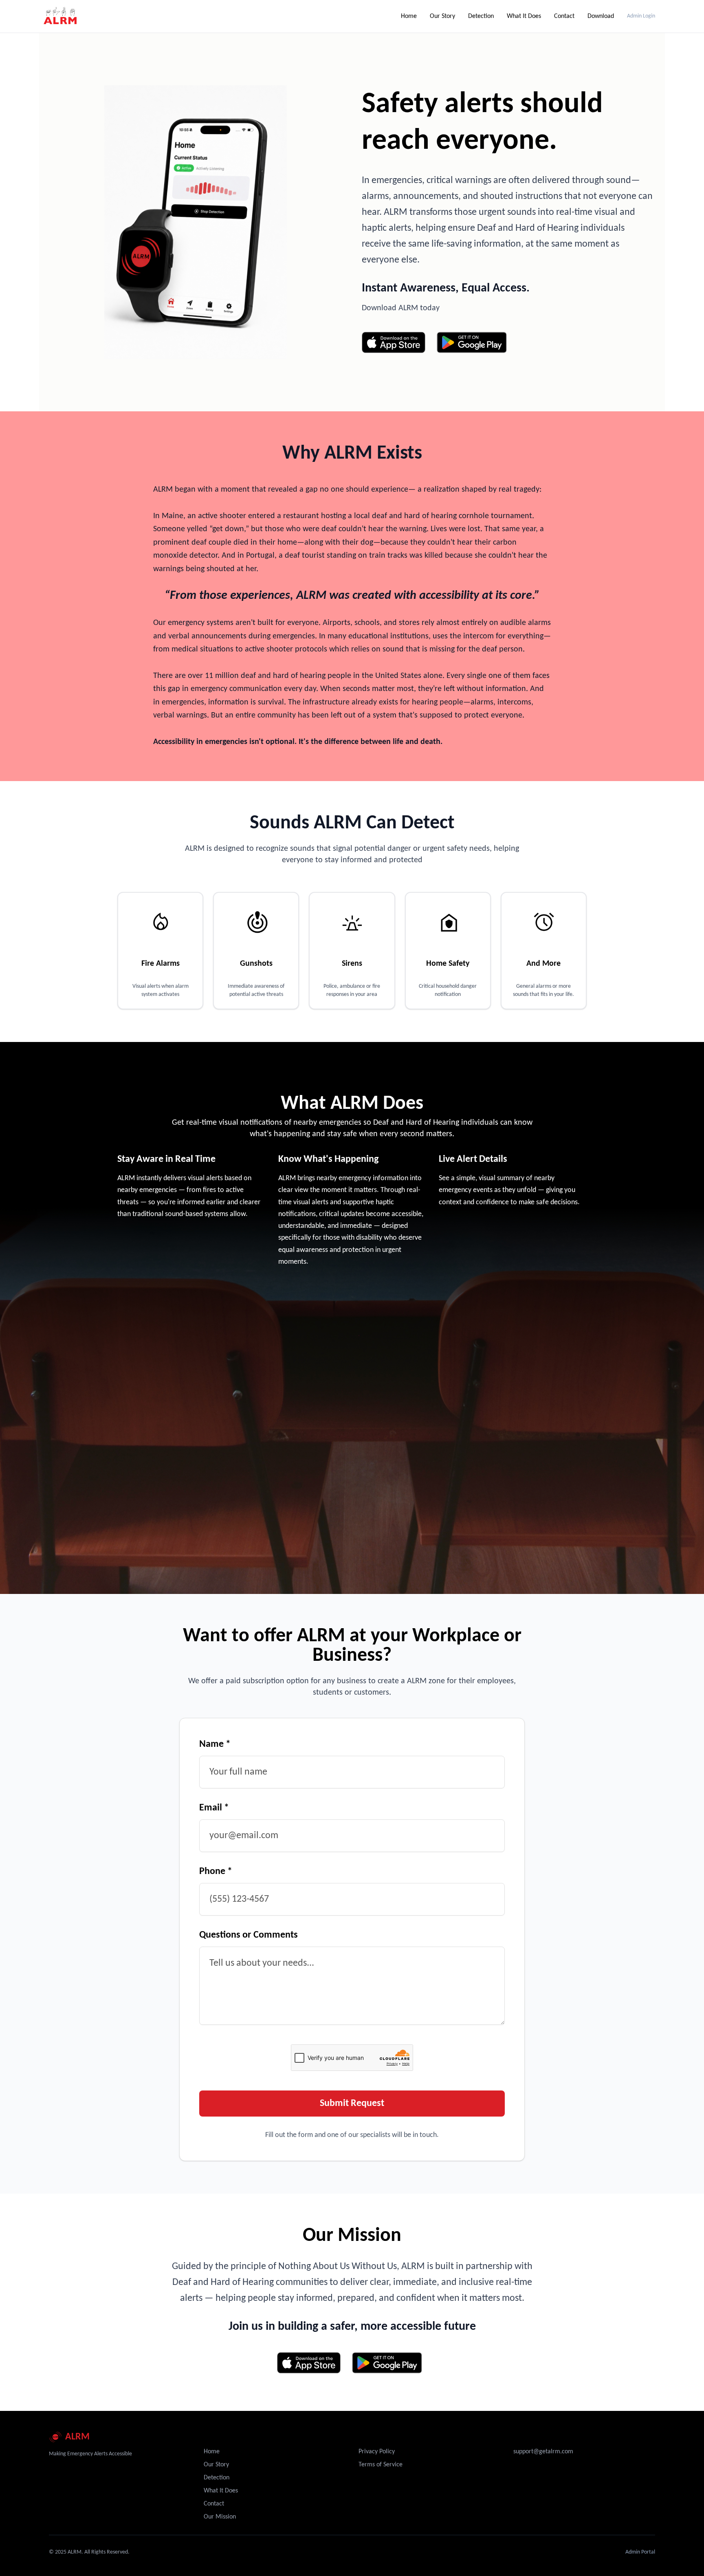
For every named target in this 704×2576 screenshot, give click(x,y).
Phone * (216, 1872)
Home (409, 16)
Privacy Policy (377, 2452)
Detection (481, 16)
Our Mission (220, 2517)
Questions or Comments (249, 1935)
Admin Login (641, 16)
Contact (564, 16)
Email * (214, 1808)
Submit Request (352, 2104)
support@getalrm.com (543, 2452)
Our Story (442, 16)
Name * (215, 1744)
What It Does (524, 16)
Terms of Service (381, 2465)
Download (601, 16)
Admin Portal (640, 2552)
